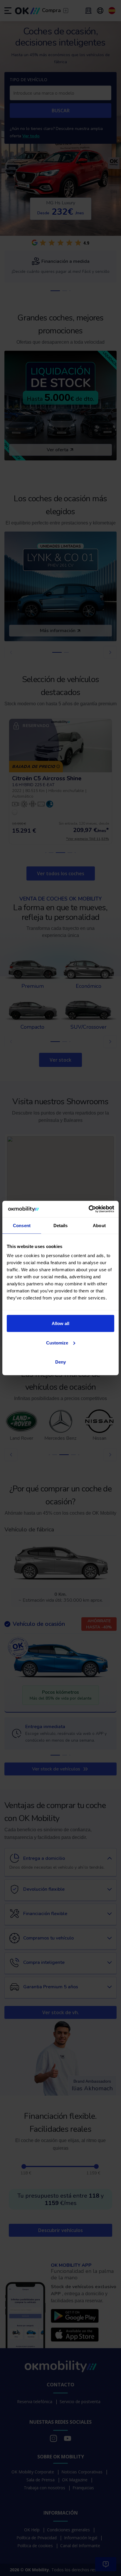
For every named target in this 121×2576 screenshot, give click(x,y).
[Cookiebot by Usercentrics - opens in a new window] (89, 1209)
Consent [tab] (22, 1225)
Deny (60, 1362)
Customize (57, 1343)
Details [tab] (61, 1225)
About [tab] (99, 1225)
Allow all (60, 1323)
